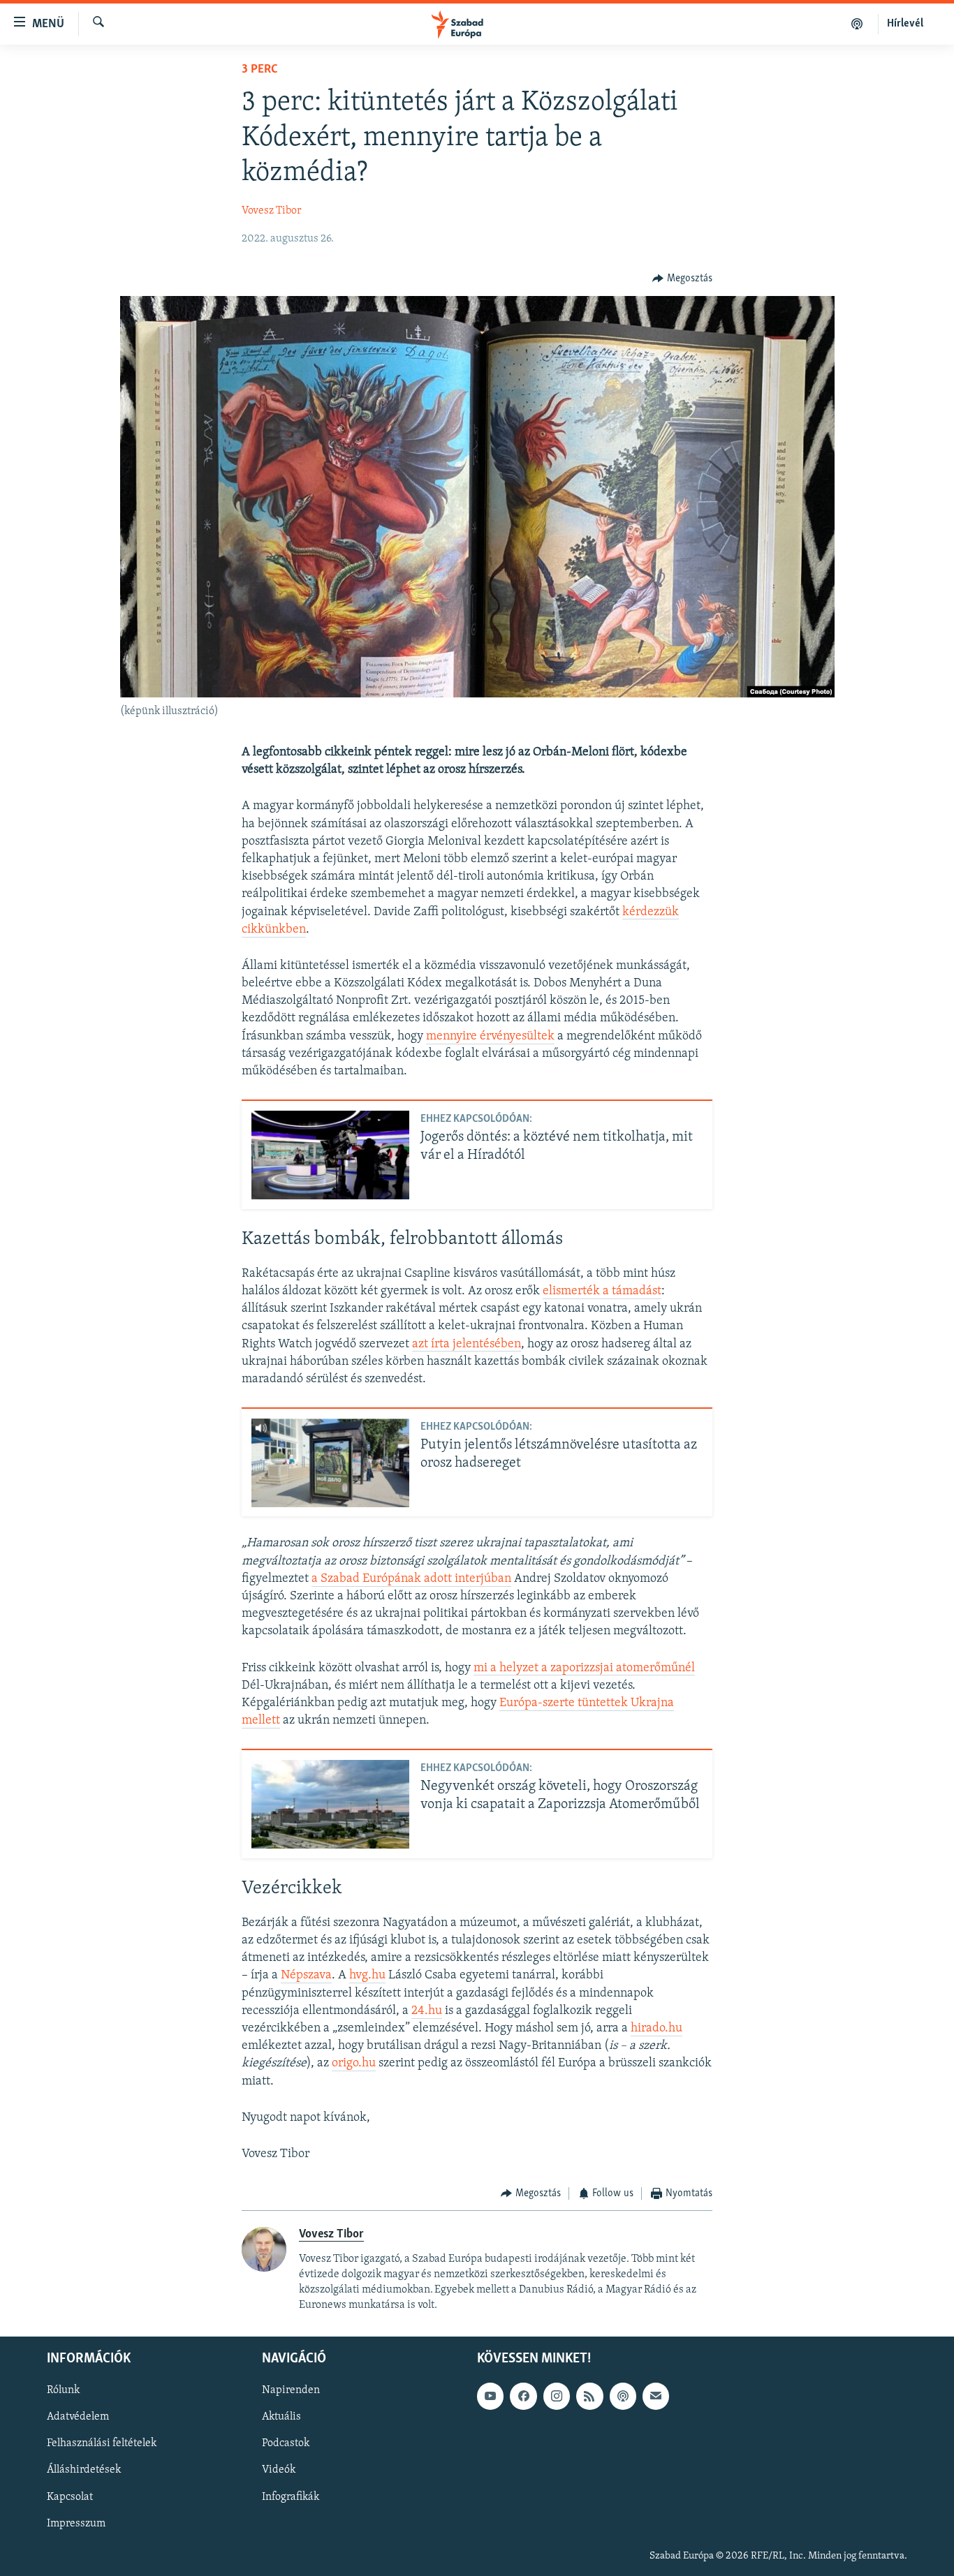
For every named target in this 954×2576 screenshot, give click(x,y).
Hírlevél (905, 24)
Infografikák (291, 2497)
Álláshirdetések (84, 2471)
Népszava (306, 1976)
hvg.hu (367, 1976)
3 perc (260, 70)
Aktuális (281, 2417)
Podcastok (286, 2444)
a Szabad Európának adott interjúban (411, 1579)
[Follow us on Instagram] (557, 2396)
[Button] (682, 279)
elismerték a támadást (602, 1291)
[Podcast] (623, 2396)
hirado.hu (656, 2029)
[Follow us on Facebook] (523, 2396)
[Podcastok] (857, 24)
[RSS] (589, 2396)
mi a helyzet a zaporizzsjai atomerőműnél (584, 1668)
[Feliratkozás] (656, 2396)
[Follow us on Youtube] (490, 2396)
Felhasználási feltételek (102, 2444)
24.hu (427, 2011)
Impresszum (76, 2524)
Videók (279, 2471)
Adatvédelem (78, 2417)
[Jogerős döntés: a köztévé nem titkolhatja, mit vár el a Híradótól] (330, 1155)
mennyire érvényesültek (490, 1037)
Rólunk (63, 2390)
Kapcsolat (70, 2497)
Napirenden (291, 2390)
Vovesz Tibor (271, 211)
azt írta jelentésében (467, 1345)
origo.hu (354, 2064)
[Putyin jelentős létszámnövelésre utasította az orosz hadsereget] (330, 1463)
